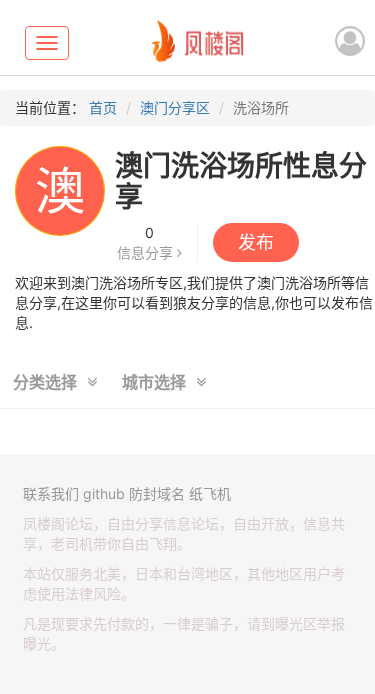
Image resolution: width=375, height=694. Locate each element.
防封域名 (157, 493)
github (104, 493)
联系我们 (51, 493)
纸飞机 (210, 493)
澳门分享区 (175, 107)
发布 (256, 242)
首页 (103, 107)
